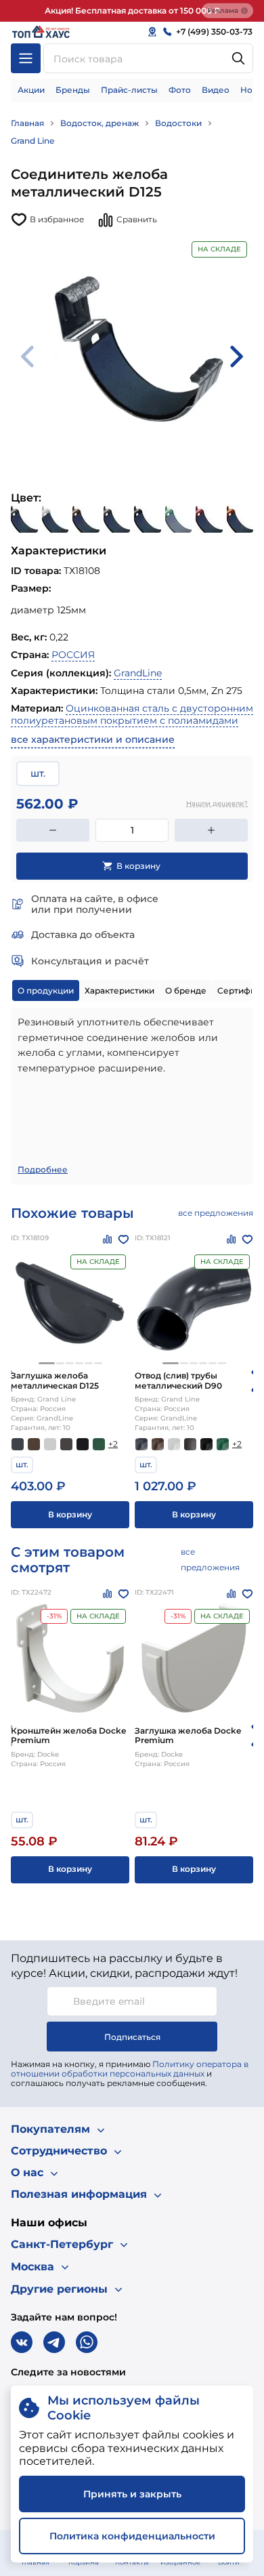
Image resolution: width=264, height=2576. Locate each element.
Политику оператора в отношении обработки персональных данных (130, 2069)
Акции (31, 90)
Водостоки (178, 123)
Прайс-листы (129, 90)
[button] (47, 1363)
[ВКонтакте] (22, 2342)
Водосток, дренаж (100, 123)
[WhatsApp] (87, 2342)
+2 (113, 1444)
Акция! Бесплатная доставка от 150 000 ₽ (132, 11)
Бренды (73, 90)
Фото (180, 90)
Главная (27, 123)
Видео (216, 90)
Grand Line (32, 141)
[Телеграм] (54, 2342)
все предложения (216, 1213)
